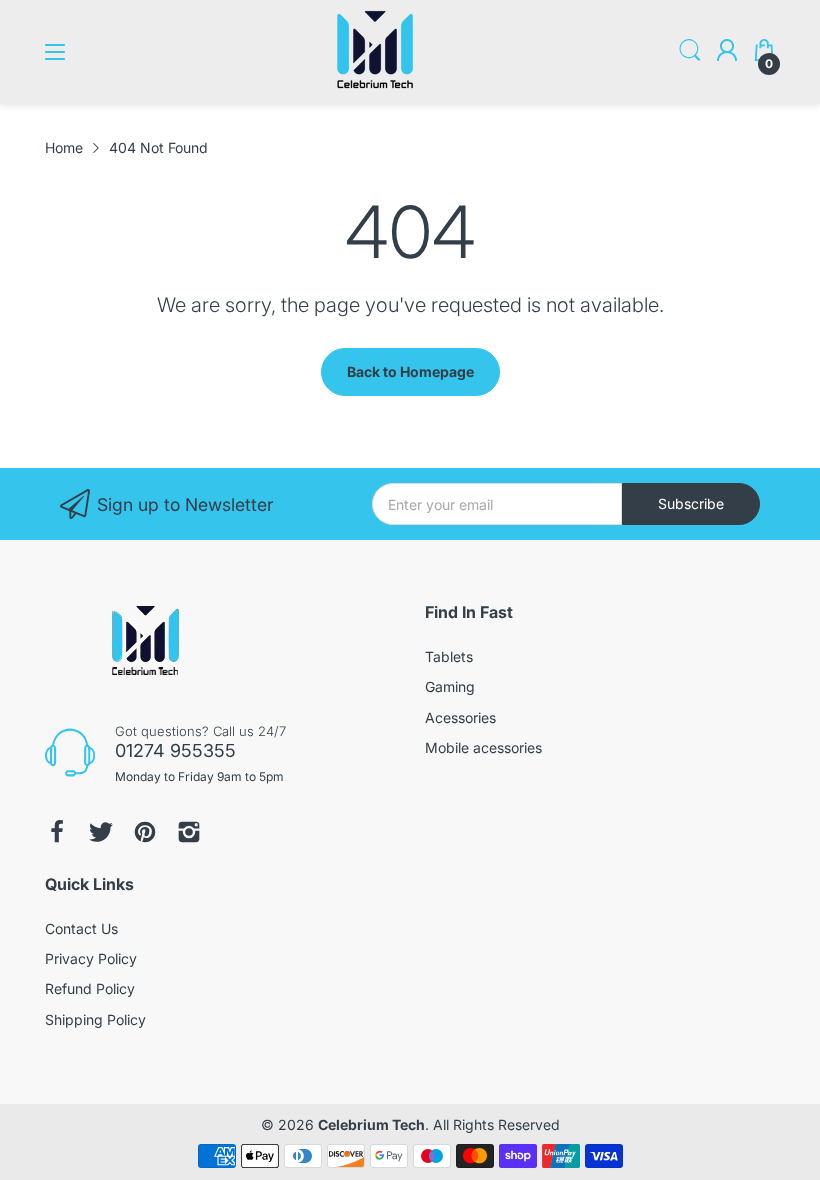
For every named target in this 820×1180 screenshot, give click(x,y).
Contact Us (81, 928)
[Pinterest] (145, 832)
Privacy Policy (91, 958)
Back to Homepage (410, 371)
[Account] (727, 52)
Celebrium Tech (371, 1124)
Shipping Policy (95, 1019)
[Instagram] (189, 832)
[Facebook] (57, 832)
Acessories (460, 717)
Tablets (449, 656)
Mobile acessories (483, 747)
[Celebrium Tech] (375, 84)
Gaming (450, 686)
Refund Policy (90, 988)
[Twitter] (101, 832)
